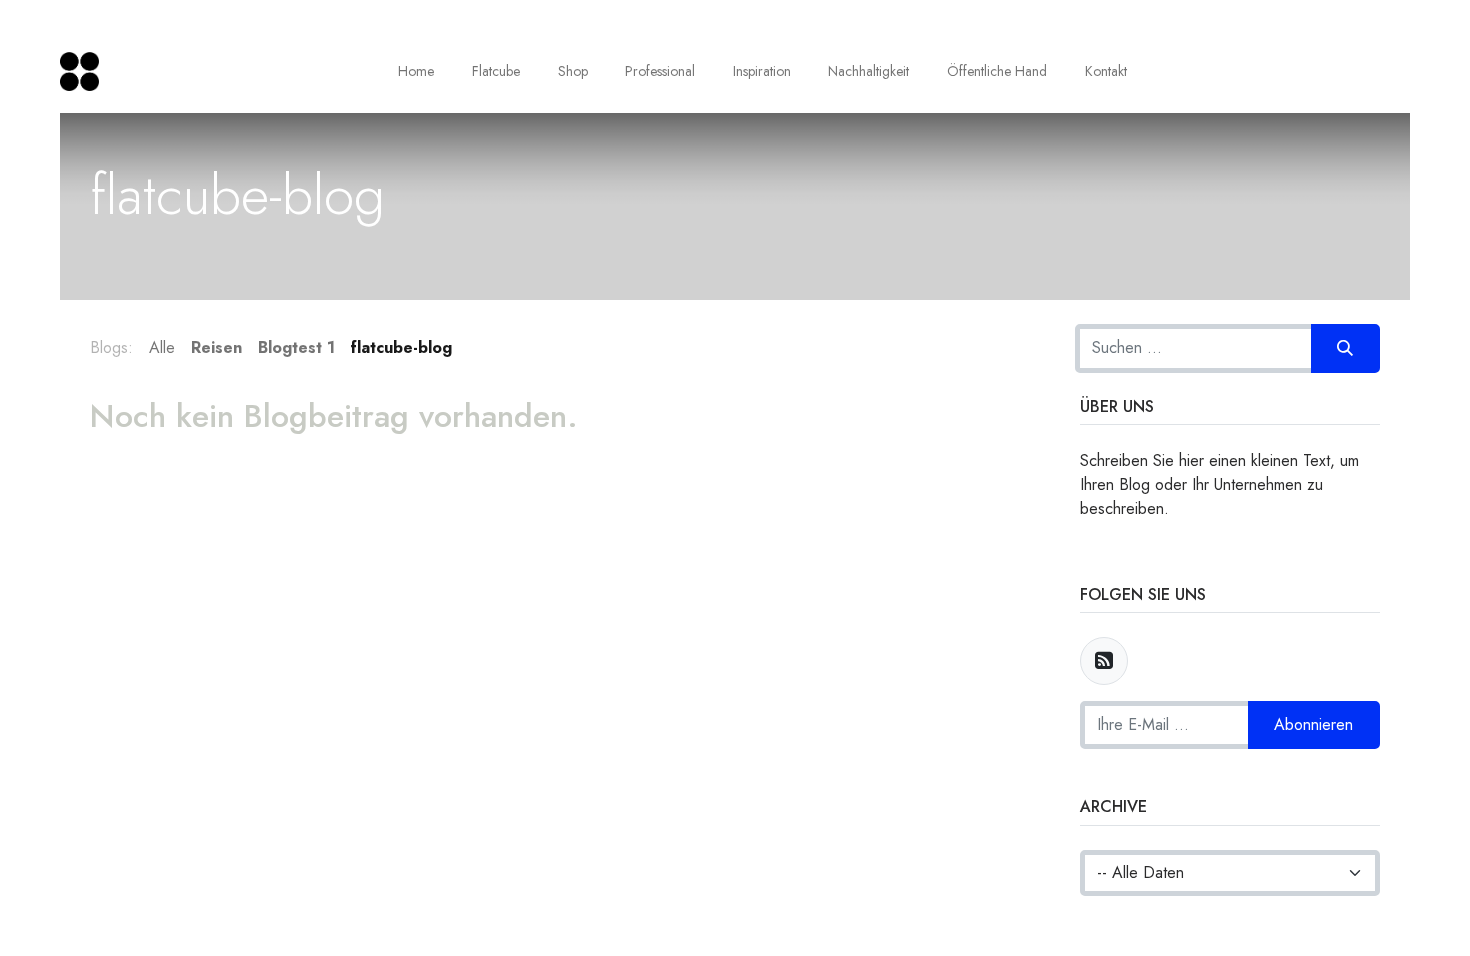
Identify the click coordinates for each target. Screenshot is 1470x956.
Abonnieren (1313, 724)
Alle (162, 347)
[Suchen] (1345, 348)
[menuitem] (417, 71)
